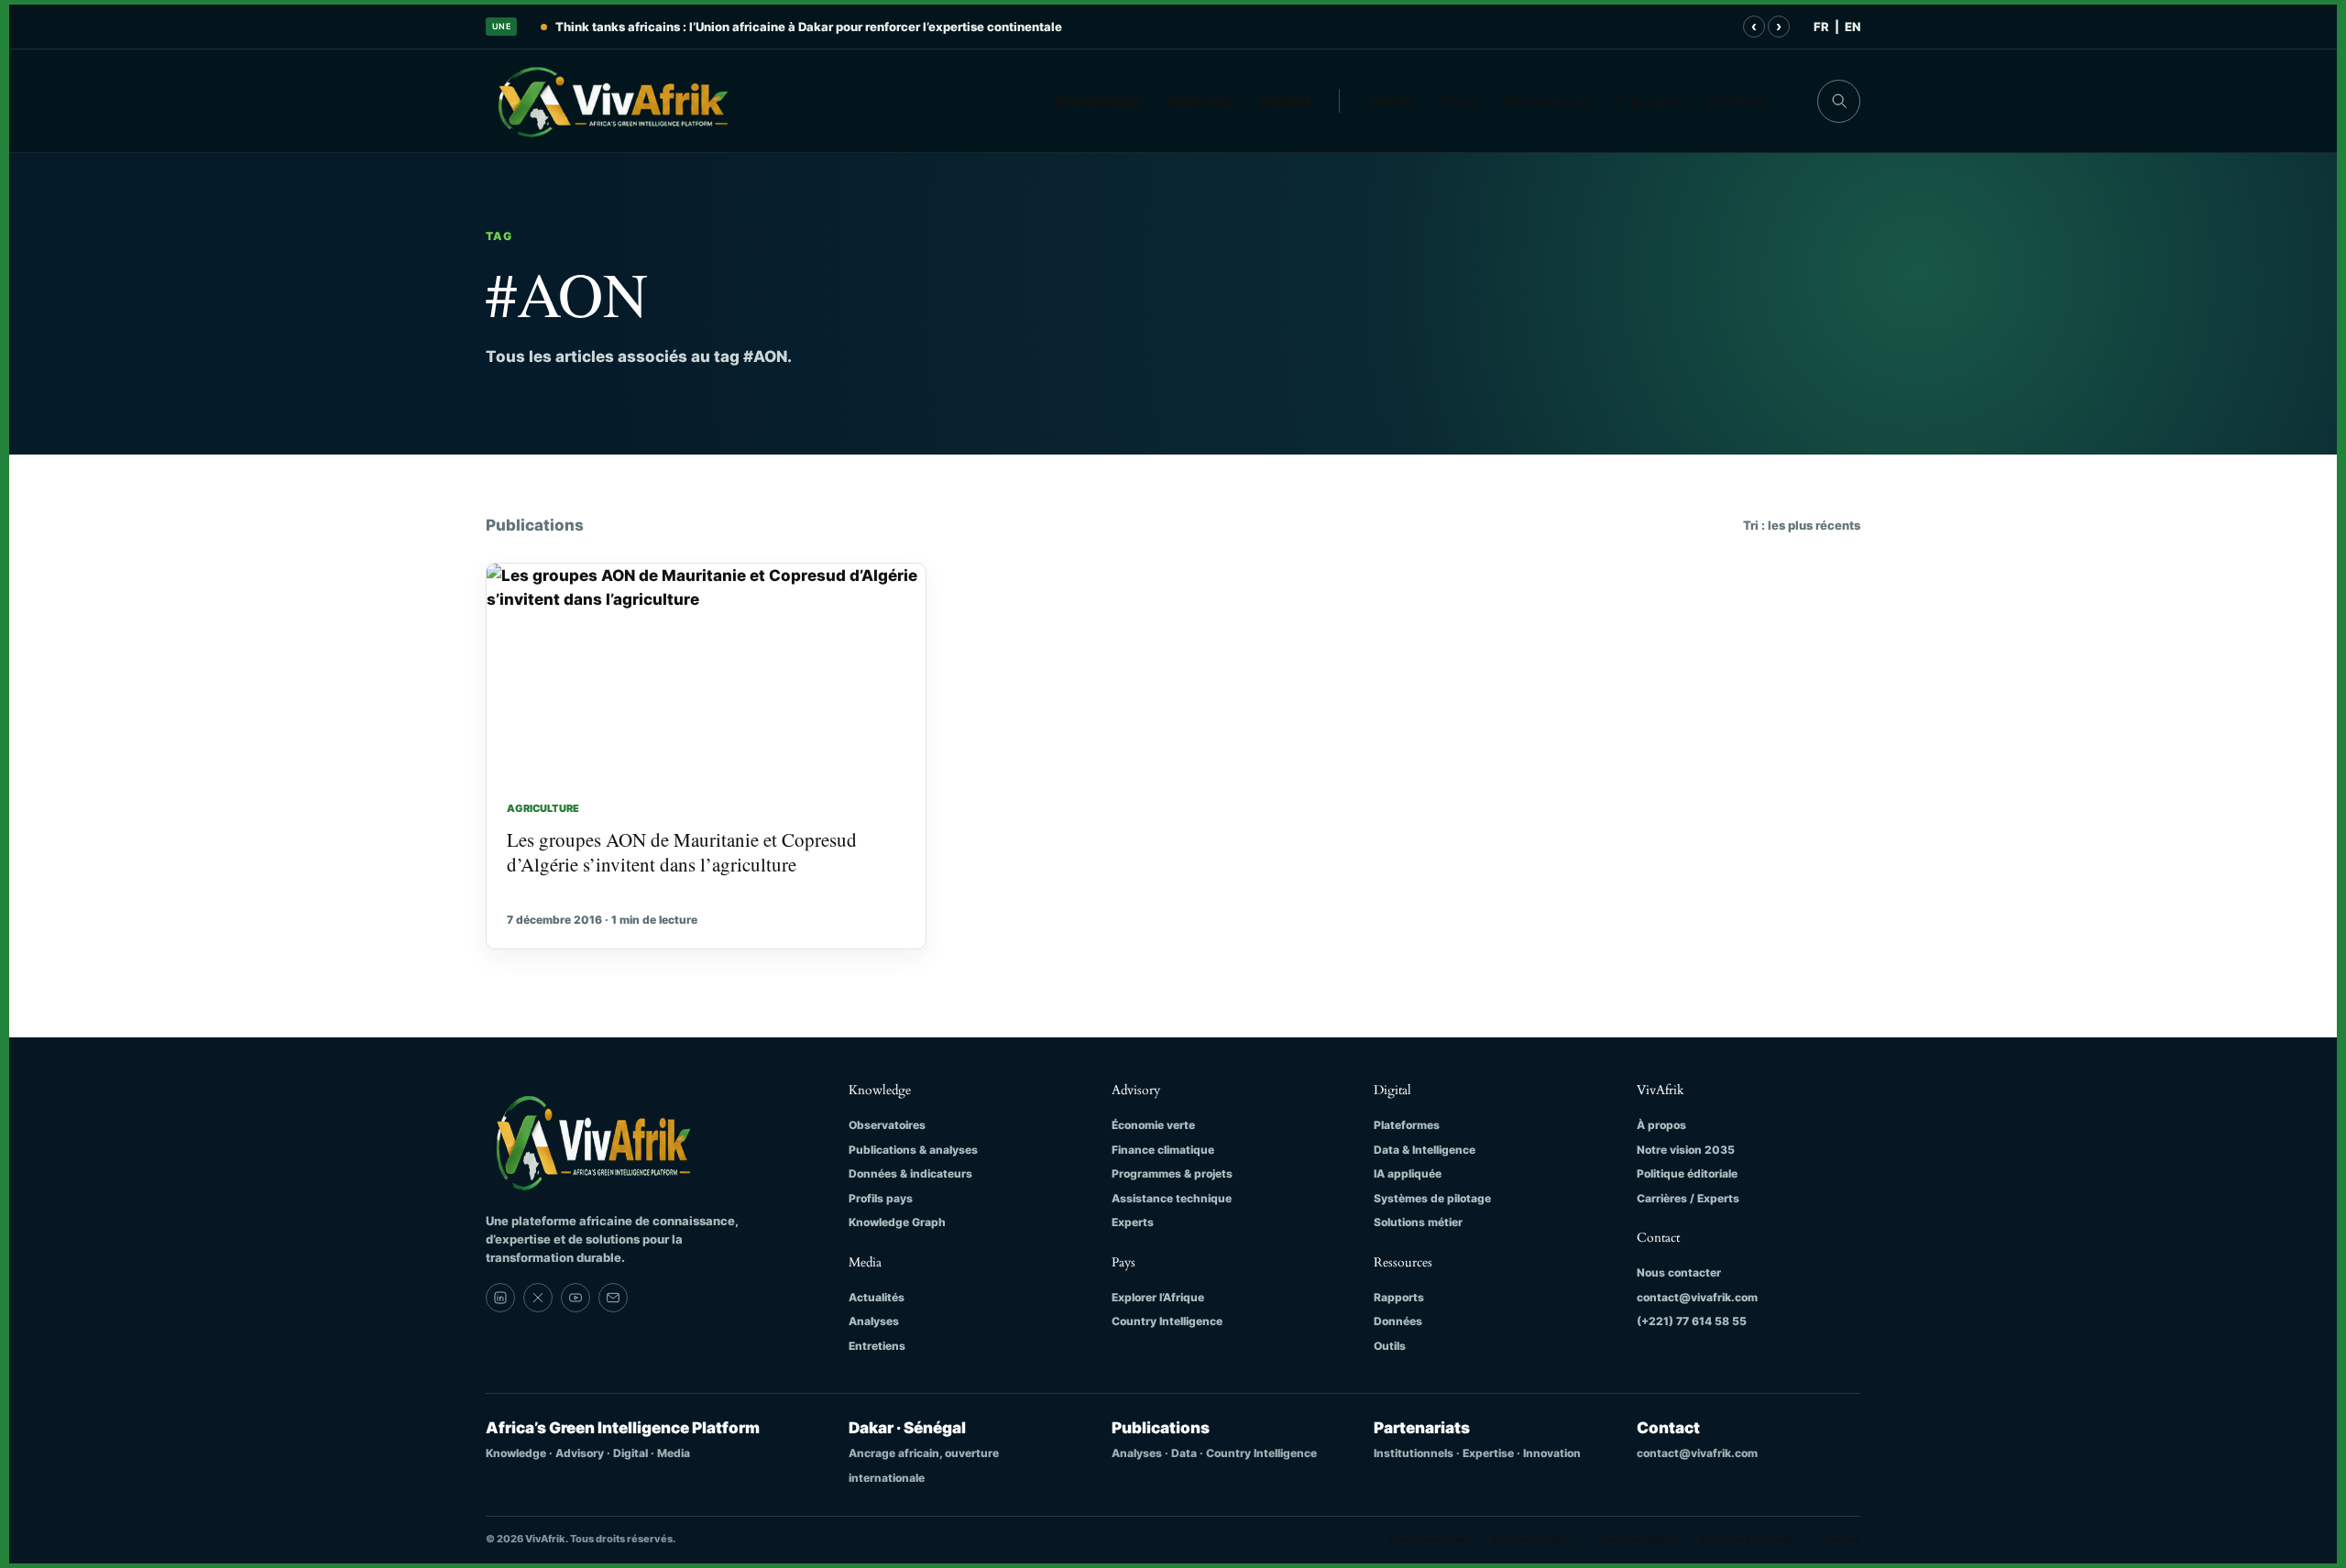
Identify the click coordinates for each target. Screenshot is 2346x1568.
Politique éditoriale (1687, 1173)
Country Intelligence (1167, 1321)
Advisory (1201, 101)
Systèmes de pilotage (1432, 1198)
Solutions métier (1418, 1222)
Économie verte (1153, 1125)
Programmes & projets (1172, 1173)
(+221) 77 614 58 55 (1692, 1321)
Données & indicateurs (910, 1173)
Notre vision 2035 (1686, 1150)
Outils (1390, 1346)
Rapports (1399, 1297)
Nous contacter (1679, 1272)
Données (1398, 1321)
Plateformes (1407, 1125)
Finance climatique (1163, 1150)
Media (1394, 101)
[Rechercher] (1839, 101)
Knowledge (1097, 101)
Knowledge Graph (897, 1222)
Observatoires (887, 1125)
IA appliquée (1408, 1173)
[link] (500, 1298)
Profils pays (881, 1198)
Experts (1133, 1222)
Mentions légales (1533, 1539)
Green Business (1426, 1539)
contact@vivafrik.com (1697, 1297)
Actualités (877, 1297)
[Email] (613, 1298)
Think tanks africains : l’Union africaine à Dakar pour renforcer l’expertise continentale (809, 27)
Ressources (1546, 101)
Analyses (874, 1321)
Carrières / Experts (1688, 1198)
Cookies (1840, 1539)
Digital (1285, 101)
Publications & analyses (913, 1150)
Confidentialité (1638, 1539)
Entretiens (877, 1346)
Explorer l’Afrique (1158, 1297)
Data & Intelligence (1425, 1150)
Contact (1738, 101)
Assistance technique (1172, 1198)
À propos (1649, 101)
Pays (1460, 101)
